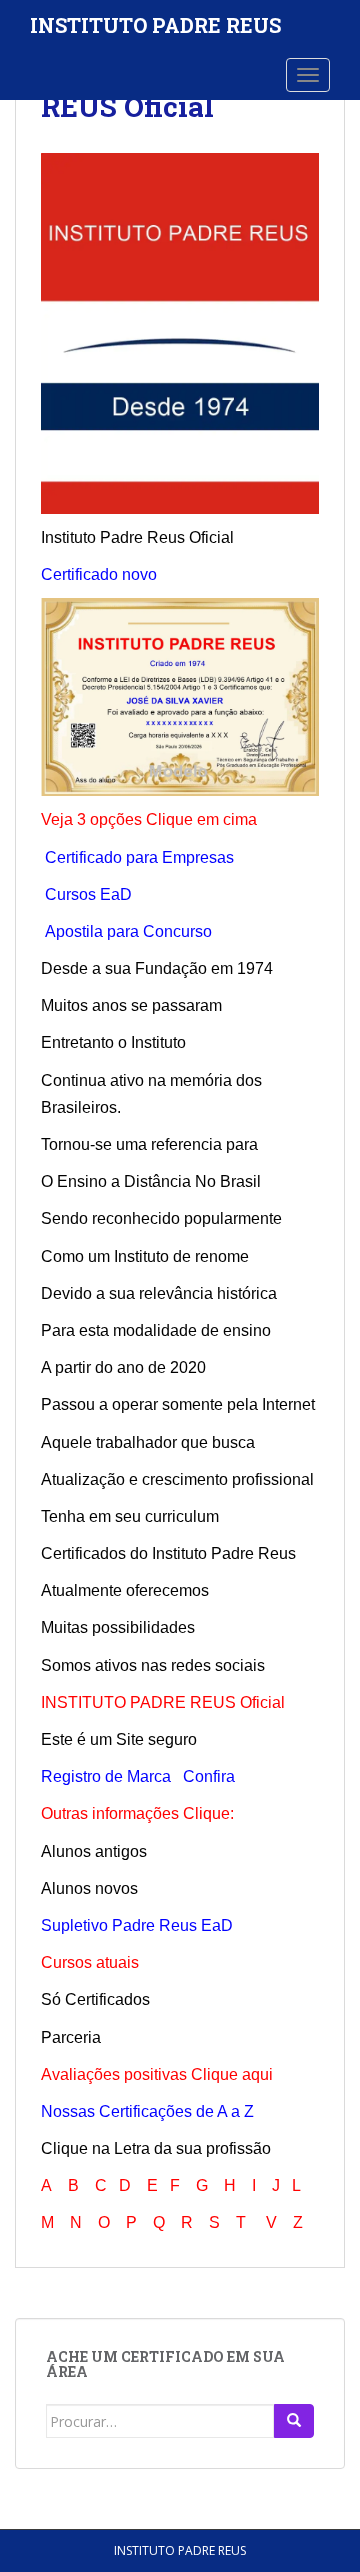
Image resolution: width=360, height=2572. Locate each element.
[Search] (294, 2421)
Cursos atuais (90, 1962)
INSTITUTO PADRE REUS (155, 25)
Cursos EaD (88, 894)
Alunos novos (89, 1888)
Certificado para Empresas (139, 857)
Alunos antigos (94, 1851)
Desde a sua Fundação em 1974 (157, 968)
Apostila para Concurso (128, 931)
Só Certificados (95, 1999)
